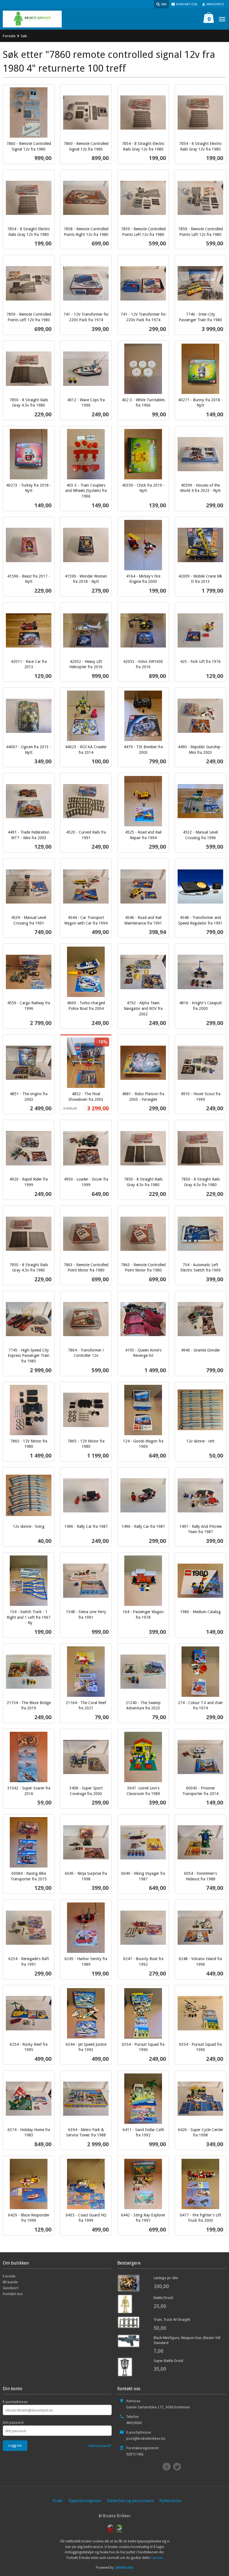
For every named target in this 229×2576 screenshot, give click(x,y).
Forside (9, 36)
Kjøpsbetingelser (85, 2500)
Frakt (58, 2500)
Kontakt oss (13, 2294)
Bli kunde (10, 2282)
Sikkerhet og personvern (130, 2500)
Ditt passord (13, 2422)
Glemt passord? (100, 2446)
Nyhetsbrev (170, 2500)
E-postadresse (15, 2402)
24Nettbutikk (124, 2567)
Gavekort (11, 2288)
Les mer (157, 2558)
